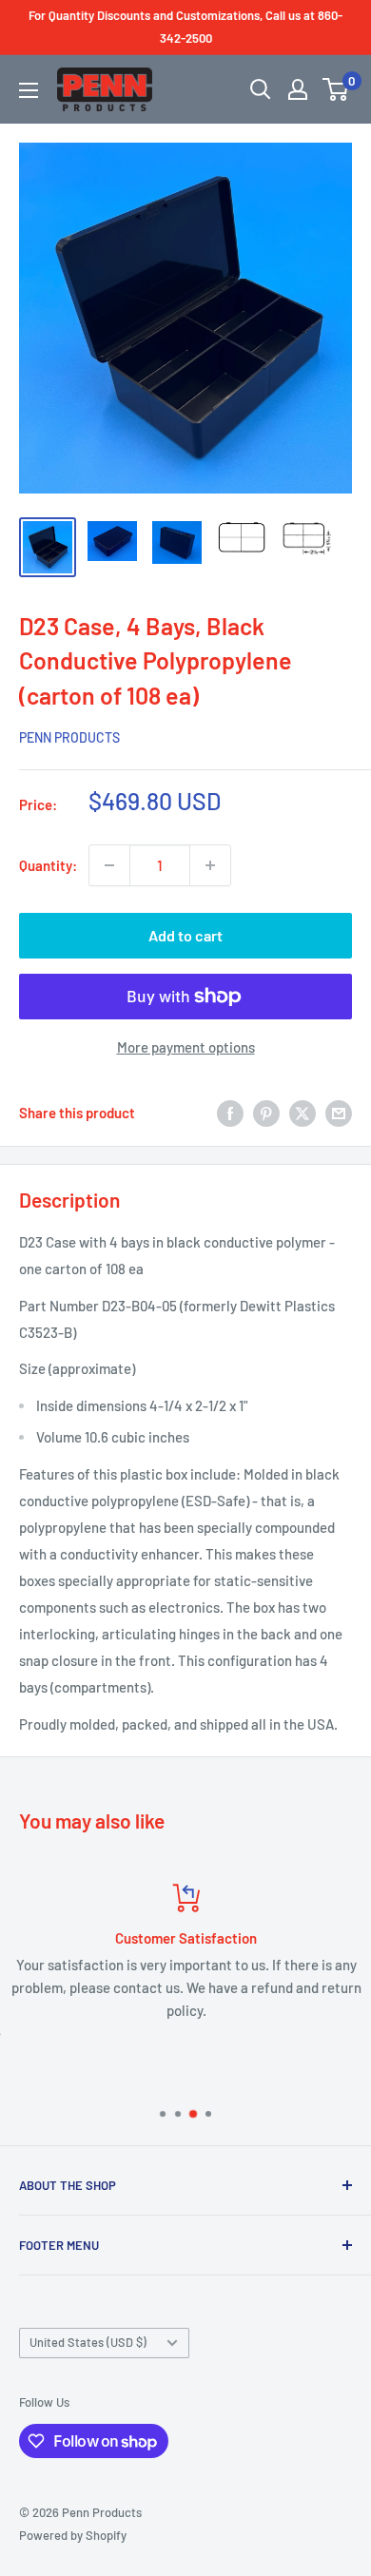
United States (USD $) (88, 2342)
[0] (336, 89)
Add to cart (185, 935)
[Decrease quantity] (109, 865)
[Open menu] (29, 90)
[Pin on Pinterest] (266, 1113)
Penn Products (69, 737)
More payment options (186, 1047)
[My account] (298, 89)
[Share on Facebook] (230, 1113)
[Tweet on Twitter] (303, 1113)
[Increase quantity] (210, 865)
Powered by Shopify (73, 2535)
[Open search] (261, 89)
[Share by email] (339, 1113)
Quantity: (48, 865)
